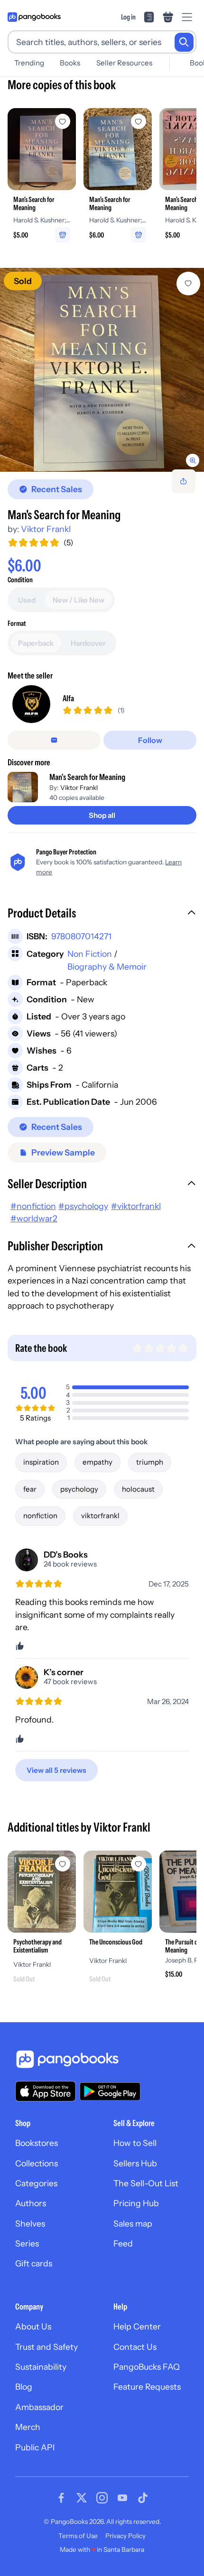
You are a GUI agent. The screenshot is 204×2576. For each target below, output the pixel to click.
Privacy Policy (125, 2536)
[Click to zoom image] (102, 370)
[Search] (184, 42)
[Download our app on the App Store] (46, 2091)
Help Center (137, 2326)
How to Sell (135, 2143)
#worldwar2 (34, 1218)
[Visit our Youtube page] (122, 2498)
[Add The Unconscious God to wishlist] (139, 1864)
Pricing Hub (136, 2203)
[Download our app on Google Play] (110, 2091)
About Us (33, 2326)
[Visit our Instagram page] (102, 2498)
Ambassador (39, 2407)
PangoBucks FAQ (147, 2367)
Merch (28, 2427)
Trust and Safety (46, 2347)
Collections (37, 2163)
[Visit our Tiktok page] (143, 2498)
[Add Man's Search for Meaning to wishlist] (188, 284)
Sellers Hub (135, 2163)
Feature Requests (147, 2387)
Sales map (133, 2223)
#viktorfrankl (136, 1206)
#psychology (83, 1206)
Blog (24, 2387)
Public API (35, 2447)
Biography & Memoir (107, 967)
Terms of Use (78, 2536)
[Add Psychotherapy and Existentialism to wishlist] (63, 1864)
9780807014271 (81, 936)
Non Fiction (90, 954)
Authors (31, 2203)
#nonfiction (33, 1206)
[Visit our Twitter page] (82, 2498)
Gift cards (34, 2263)
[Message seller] (54, 740)
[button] (102, 914)
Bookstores (37, 2143)
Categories (36, 2183)
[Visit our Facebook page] (61, 2498)
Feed (123, 2243)
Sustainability (41, 2367)
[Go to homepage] (34, 17)
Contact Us (135, 2347)
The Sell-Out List (146, 2183)
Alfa (68, 698)
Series (27, 2243)
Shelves (30, 2223)
